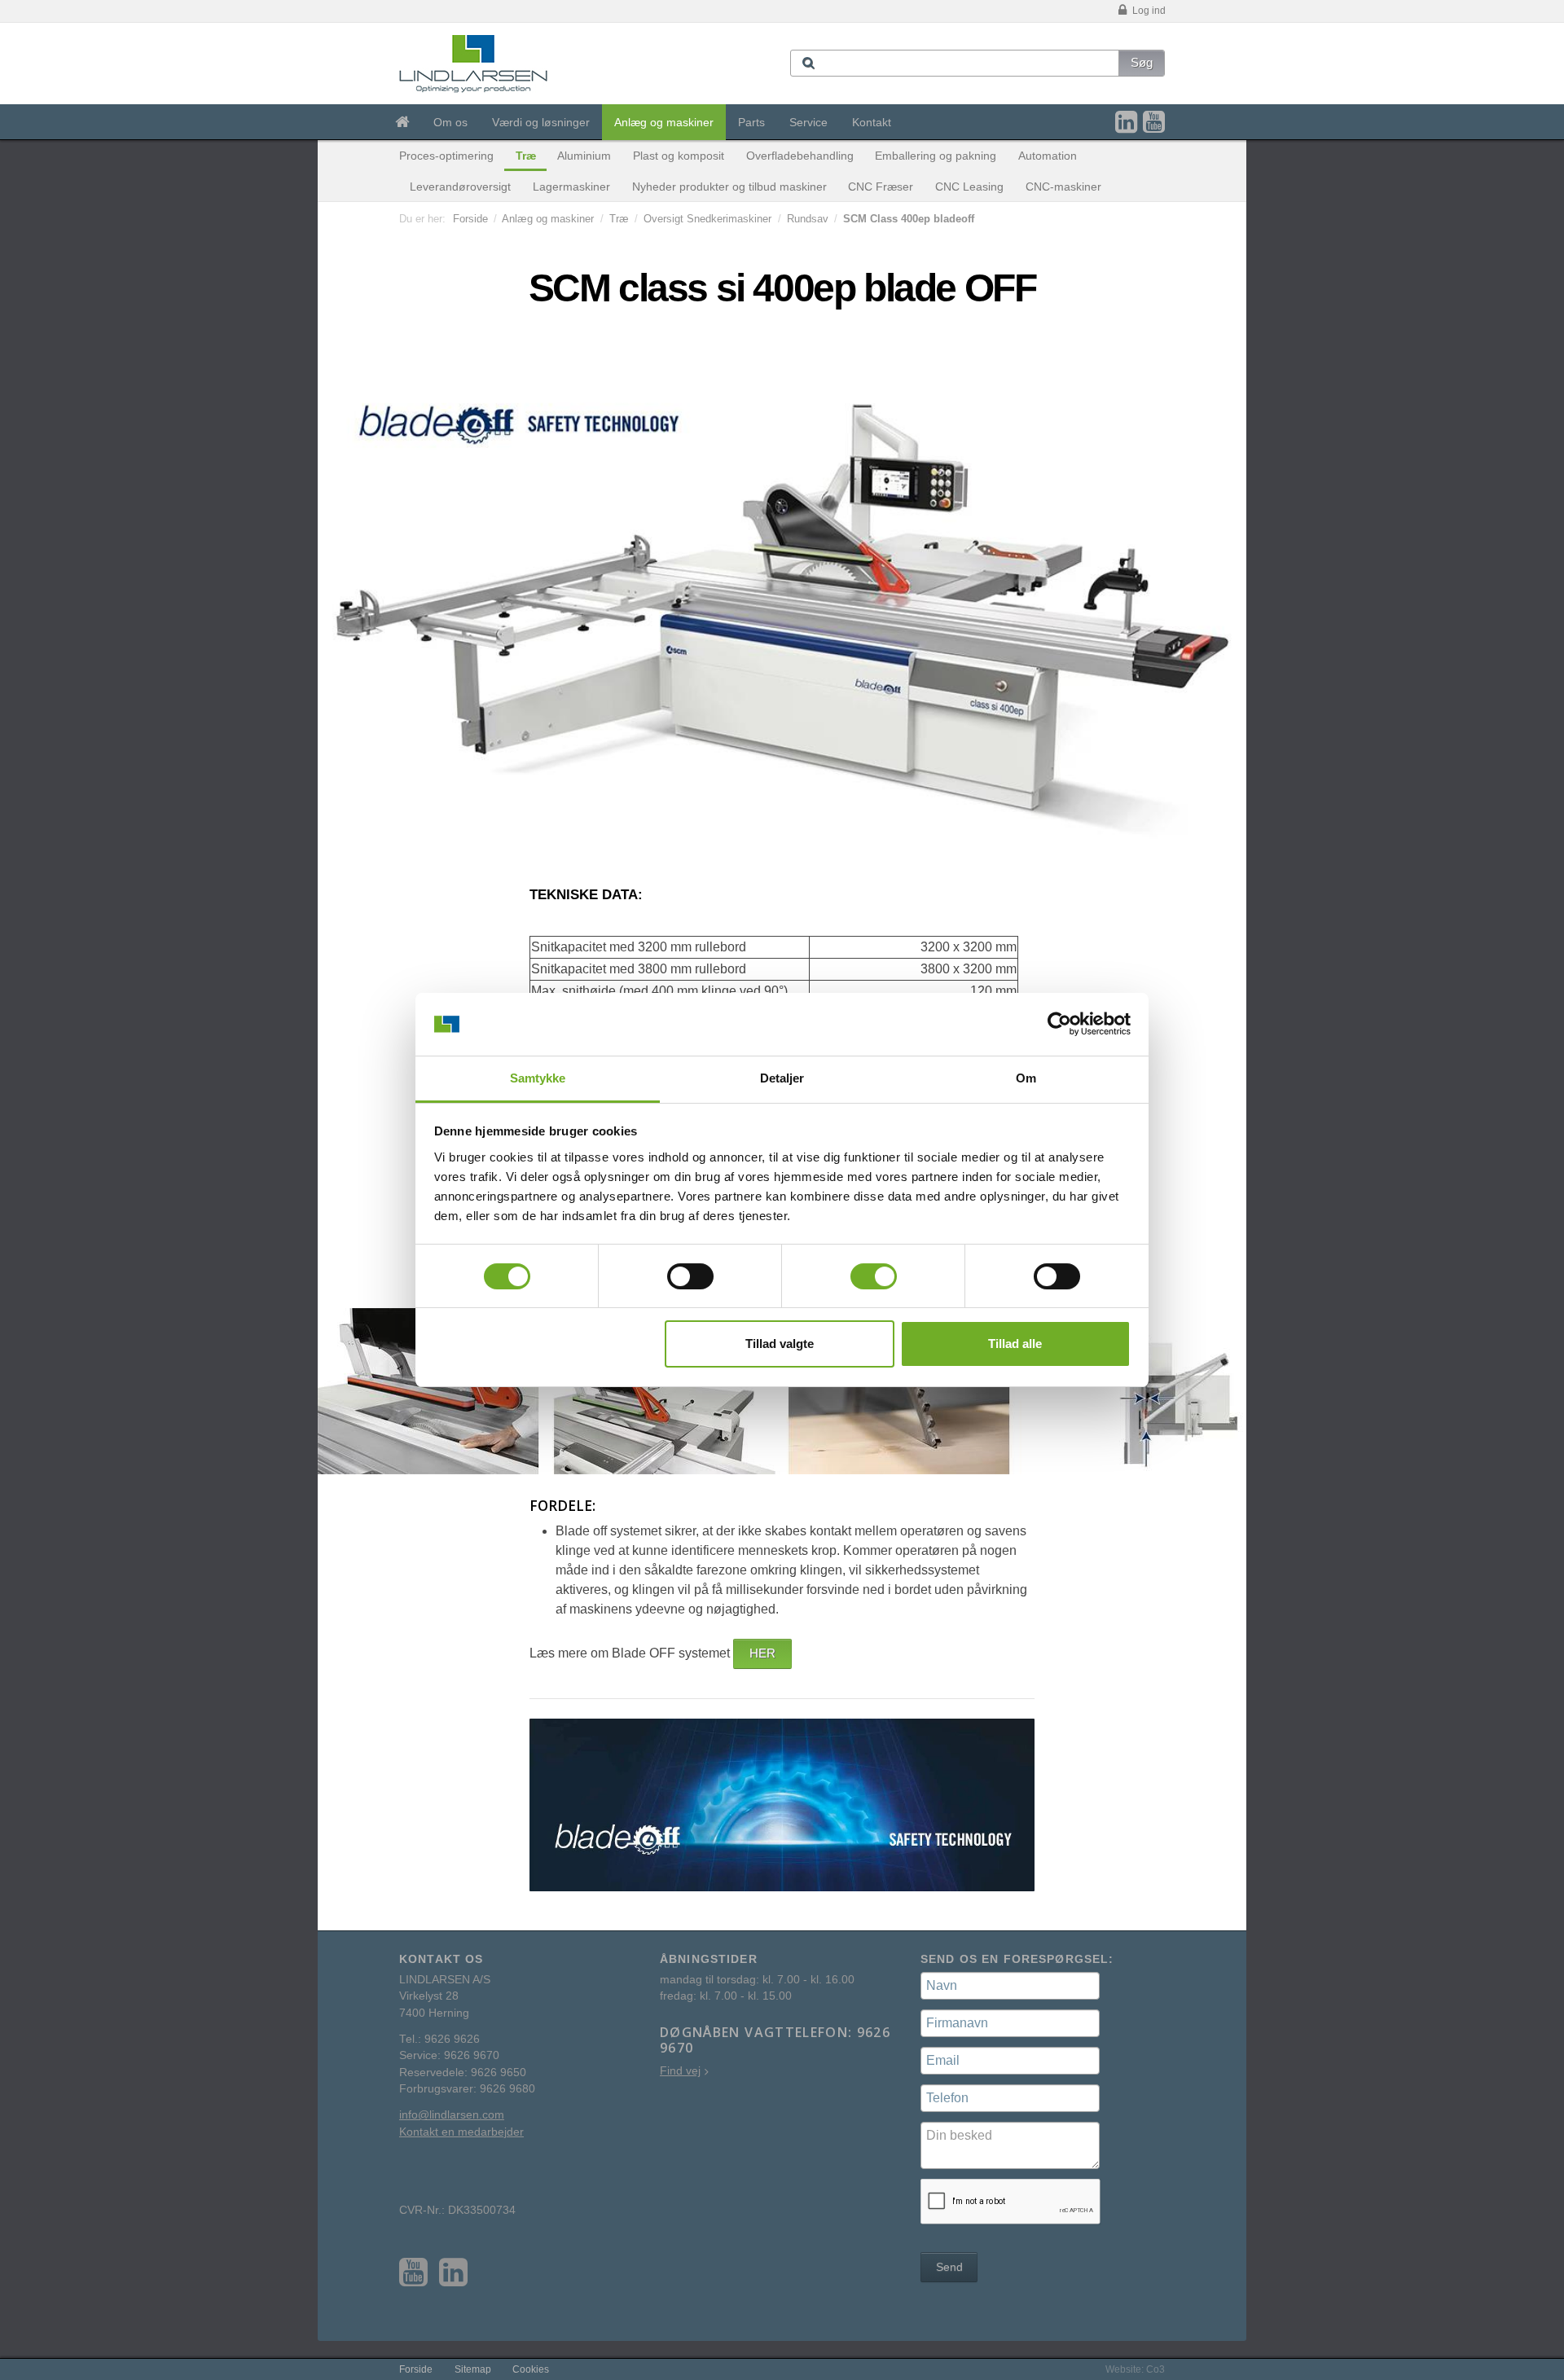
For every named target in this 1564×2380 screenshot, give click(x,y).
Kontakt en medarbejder (461, 2132)
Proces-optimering (446, 156)
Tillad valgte (780, 1344)
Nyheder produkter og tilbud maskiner (729, 187)
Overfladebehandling (800, 156)
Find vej (680, 2071)
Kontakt (872, 122)
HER (762, 1653)
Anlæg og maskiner (664, 122)
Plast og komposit (679, 156)
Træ (526, 156)
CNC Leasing (969, 187)
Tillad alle (1015, 1344)
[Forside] (402, 122)
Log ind (1148, 11)
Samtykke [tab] (538, 1078)
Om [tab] (1026, 1078)
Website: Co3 (1135, 2369)
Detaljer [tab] (782, 1078)
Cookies (531, 2369)
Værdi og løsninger (541, 122)
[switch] (690, 1276)
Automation (1048, 156)
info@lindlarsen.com (452, 2115)
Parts (751, 122)
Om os (450, 122)
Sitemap (473, 2369)
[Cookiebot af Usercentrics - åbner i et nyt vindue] (1059, 1025)
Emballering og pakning (936, 156)
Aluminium (584, 156)
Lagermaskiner (571, 187)
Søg (1142, 62)
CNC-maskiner (1063, 187)
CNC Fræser (881, 187)
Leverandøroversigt (460, 187)
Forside (470, 219)
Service (808, 122)
